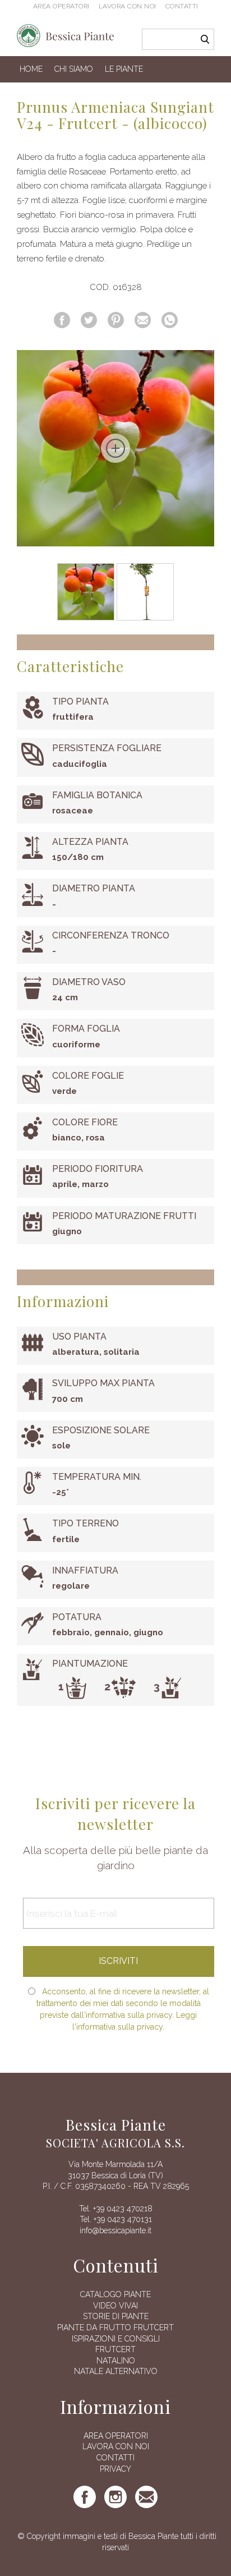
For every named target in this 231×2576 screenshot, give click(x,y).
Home (31, 69)
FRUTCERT (115, 2349)
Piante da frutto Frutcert (115, 2327)
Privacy (115, 2469)
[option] (115, 448)
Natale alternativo (116, 2371)
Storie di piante (116, 2316)
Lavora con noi (128, 6)
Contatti (182, 6)
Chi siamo (74, 69)
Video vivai (115, 2306)
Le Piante (124, 69)
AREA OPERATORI (116, 2436)
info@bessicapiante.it (115, 2230)
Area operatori (61, 6)
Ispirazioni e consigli (116, 2339)
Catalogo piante (115, 2294)
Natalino (116, 2361)
